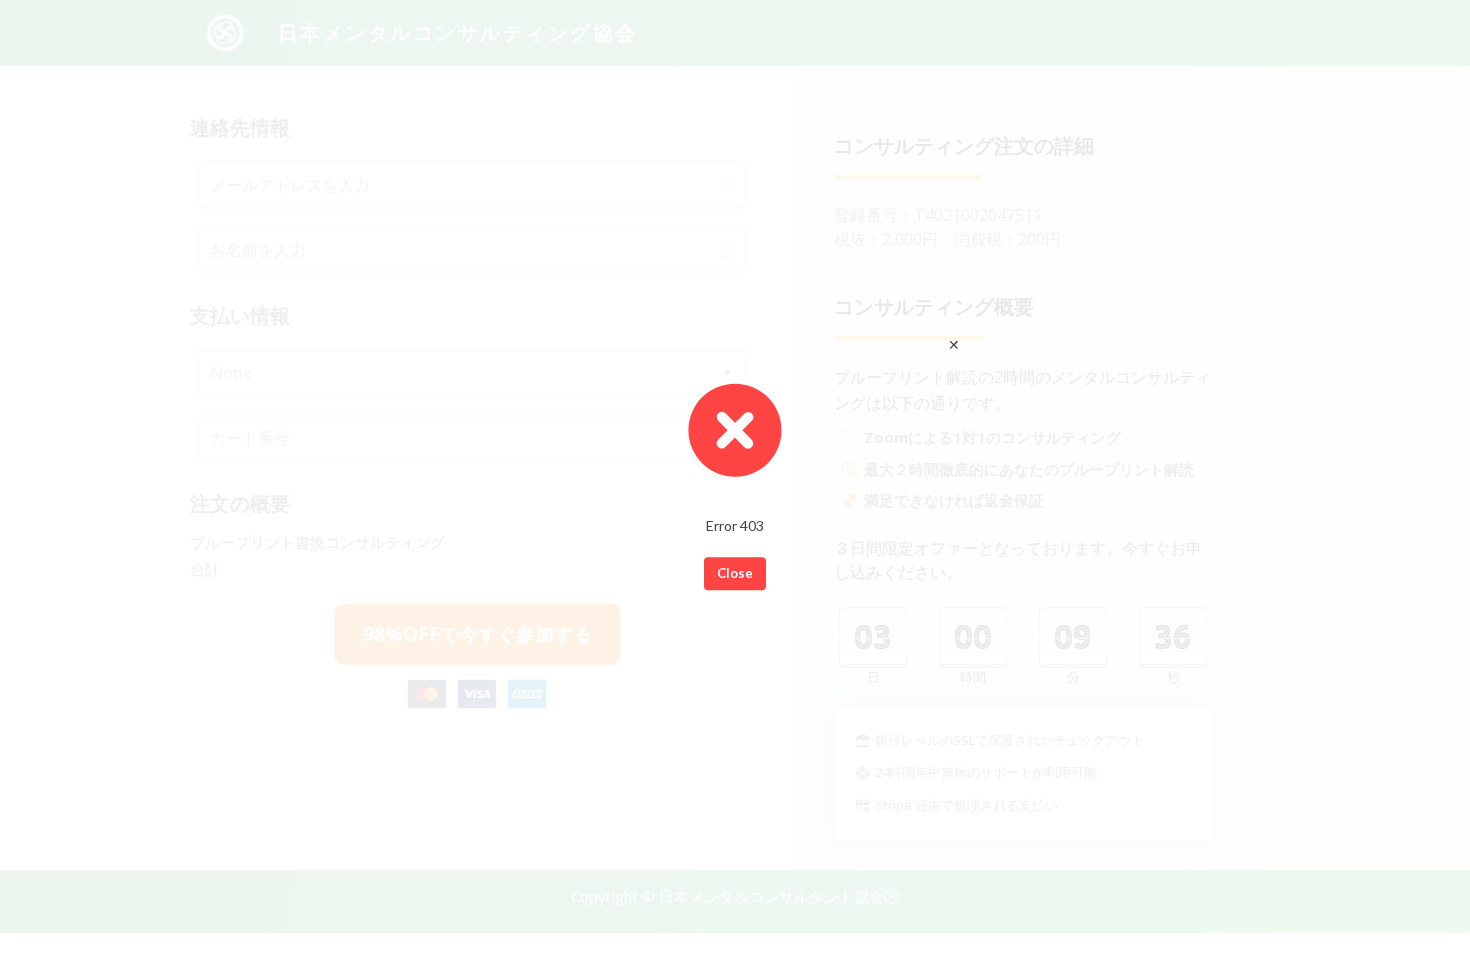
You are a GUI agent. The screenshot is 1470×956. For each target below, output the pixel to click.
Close (735, 573)
